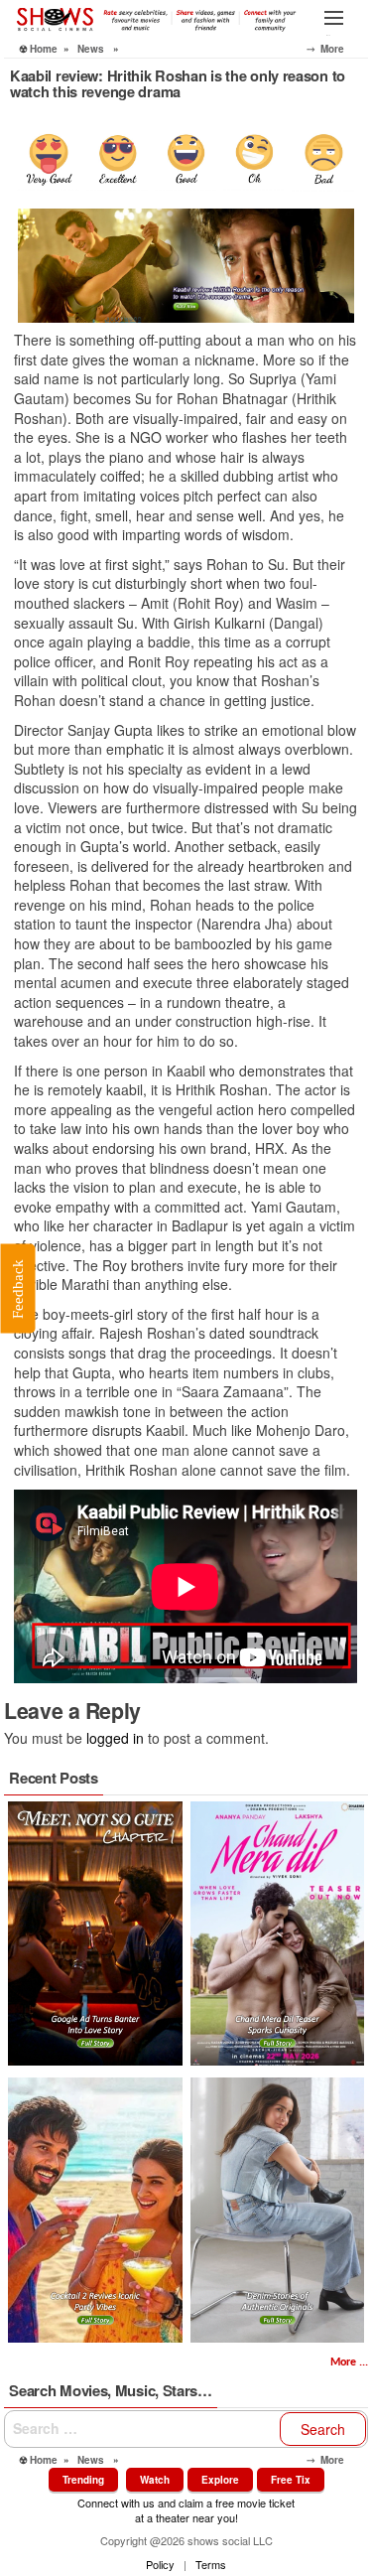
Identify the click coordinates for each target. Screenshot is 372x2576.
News (91, 49)
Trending (83, 2480)
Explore (220, 2480)
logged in (115, 1738)
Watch (155, 2480)
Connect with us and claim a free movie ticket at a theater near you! (186, 2510)
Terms (211, 2564)
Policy (160, 2564)
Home (44, 49)
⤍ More (337, 49)
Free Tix (291, 2480)
